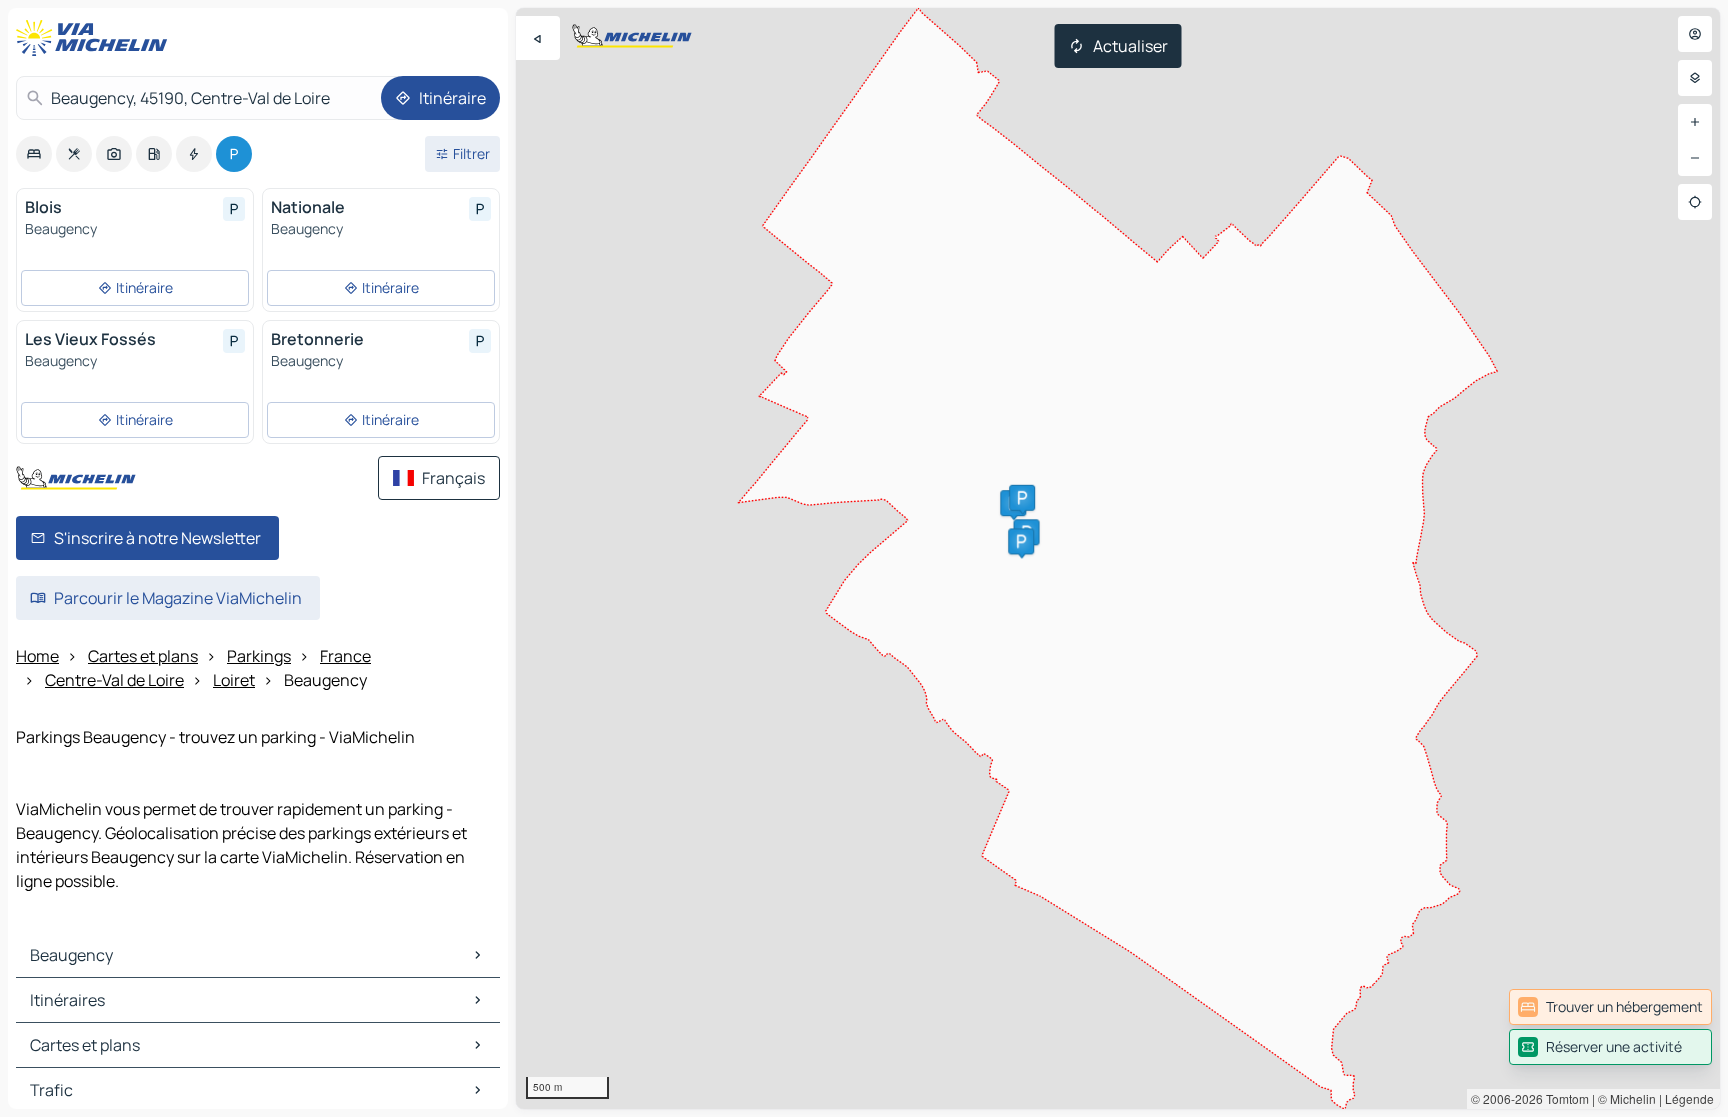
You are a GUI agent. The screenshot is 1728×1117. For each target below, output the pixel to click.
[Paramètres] (1695, 78)
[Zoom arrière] (1695, 158)
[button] (1022, 498)
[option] (34, 154)
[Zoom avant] (1695, 122)
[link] (1610, 1007)
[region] (1118, 558)
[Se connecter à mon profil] (1695, 34)
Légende (1689, 1098)
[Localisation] (1695, 202)
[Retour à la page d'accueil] (96, 38)
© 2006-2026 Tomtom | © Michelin (1563, 1098)
